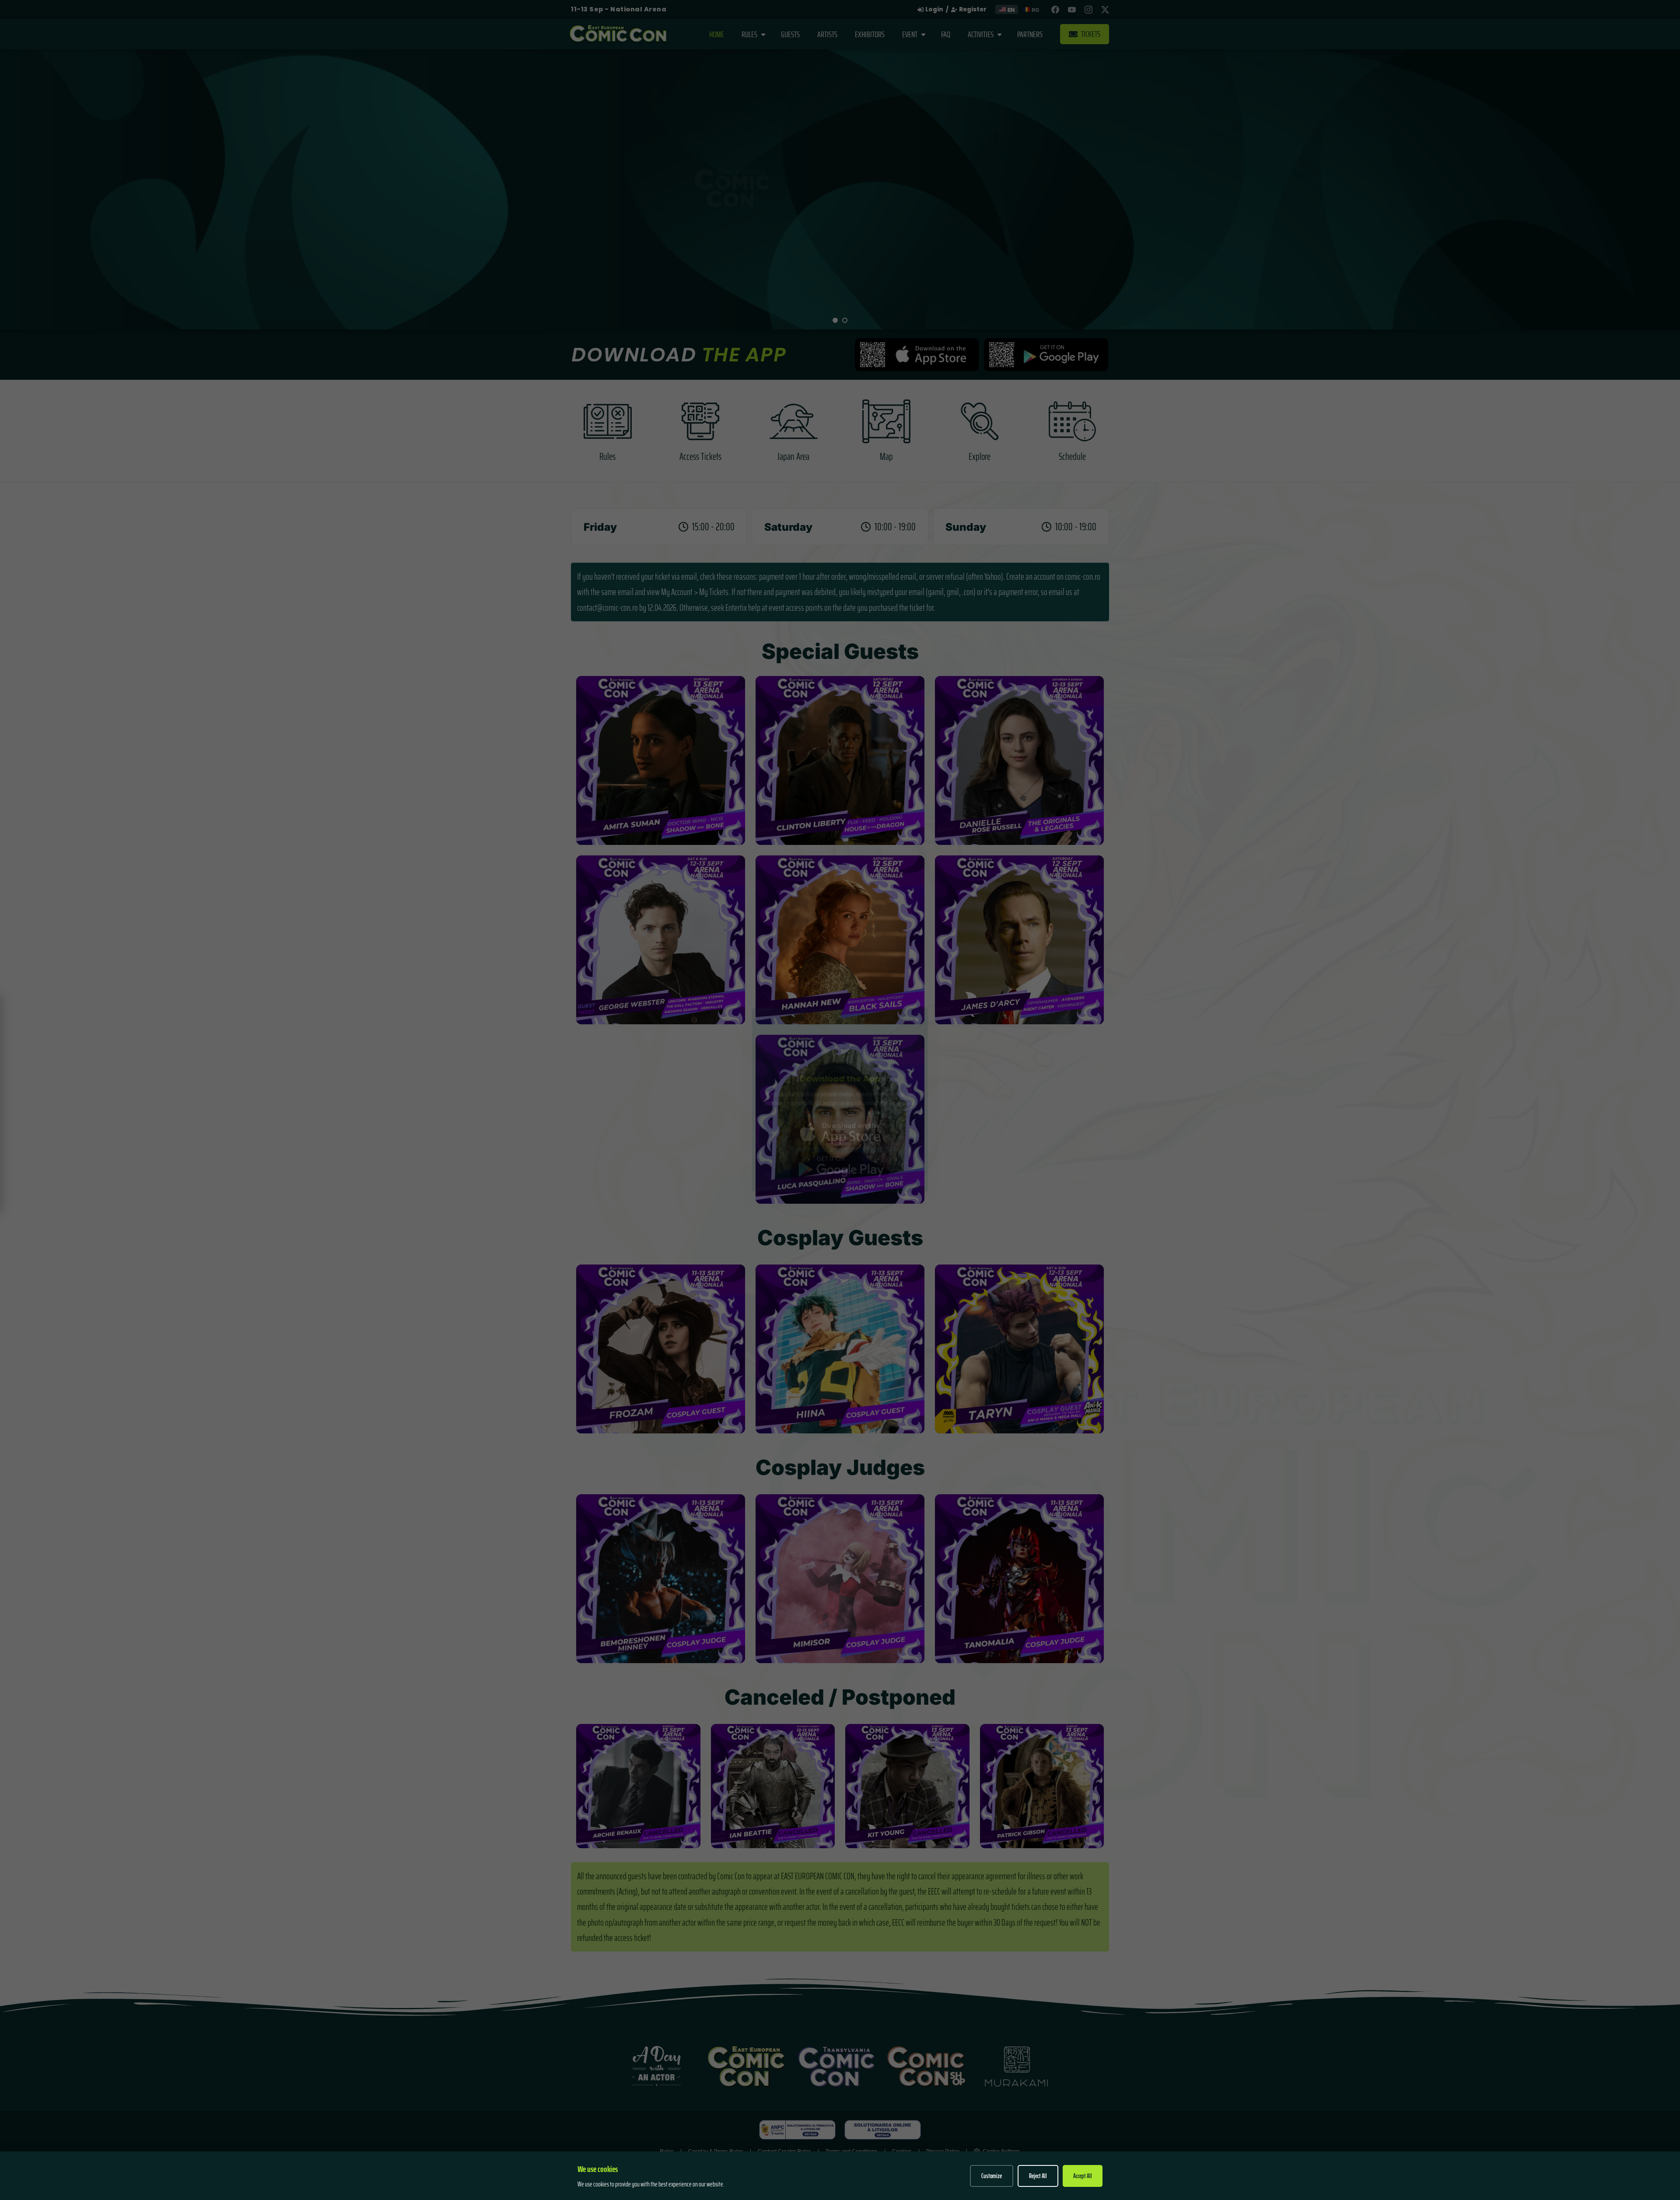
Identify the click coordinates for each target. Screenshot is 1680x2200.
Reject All (1038, 2176)
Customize (992, 2176)
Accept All (1083, 2176)
